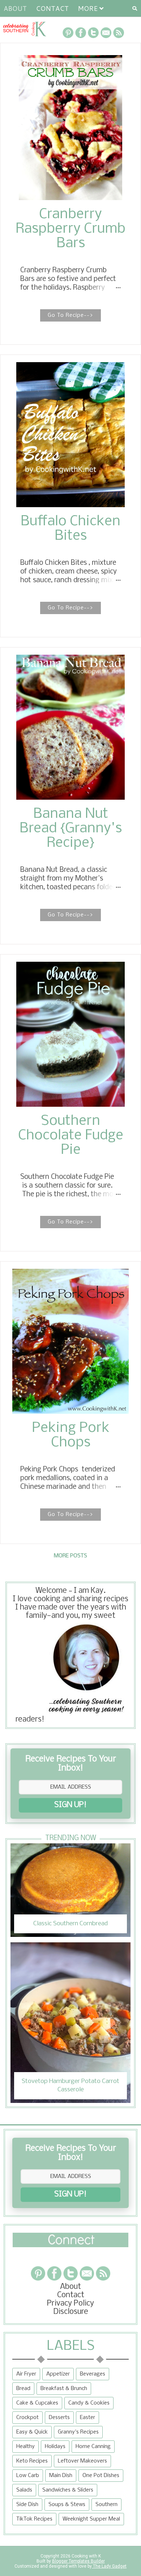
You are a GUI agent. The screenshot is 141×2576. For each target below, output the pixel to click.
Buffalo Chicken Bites (70, 529)
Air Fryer (26, 2374)
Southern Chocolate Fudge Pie (71, 1136)
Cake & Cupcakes (37, 2403)
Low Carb (28, 2476)
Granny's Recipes (78, 2432)
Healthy (25, 2447)
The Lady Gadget (109, 2566)
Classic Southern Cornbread (70, 1924)
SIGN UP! (70, 1805)
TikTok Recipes (34, 2519)
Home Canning (93, 2447)
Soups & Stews (67, 2505)
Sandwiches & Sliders (68, 2490)
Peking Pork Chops (71, 1436)
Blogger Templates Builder (78, 2561)
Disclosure (71, 2312)
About (15, 8)
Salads (24, 2490)
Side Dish (27, 2505)
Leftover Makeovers (82, 2461)
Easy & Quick (32, 2432)
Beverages (93, 2374)
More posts (70, 1556)
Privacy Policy (70, 2304)
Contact (52, 8)
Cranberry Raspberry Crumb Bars (70, 229)
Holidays (55, 2447)
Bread (23, 2389)
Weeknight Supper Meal (91, 2519)
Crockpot (27, 2418)
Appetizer (58, 2374)
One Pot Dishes (101, 2476)
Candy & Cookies (89, 2403)
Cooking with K (86, 2556)
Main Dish (61, 2476)
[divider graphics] (70, 2245)
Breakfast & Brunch (64, 2389)
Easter (87, 2418)
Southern (106, 2505)
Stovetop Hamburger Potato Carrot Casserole (70, 2085)
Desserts (59, 2418)
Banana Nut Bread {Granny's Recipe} (71, 829)
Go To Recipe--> (70, 315)
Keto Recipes (32, 2461)
